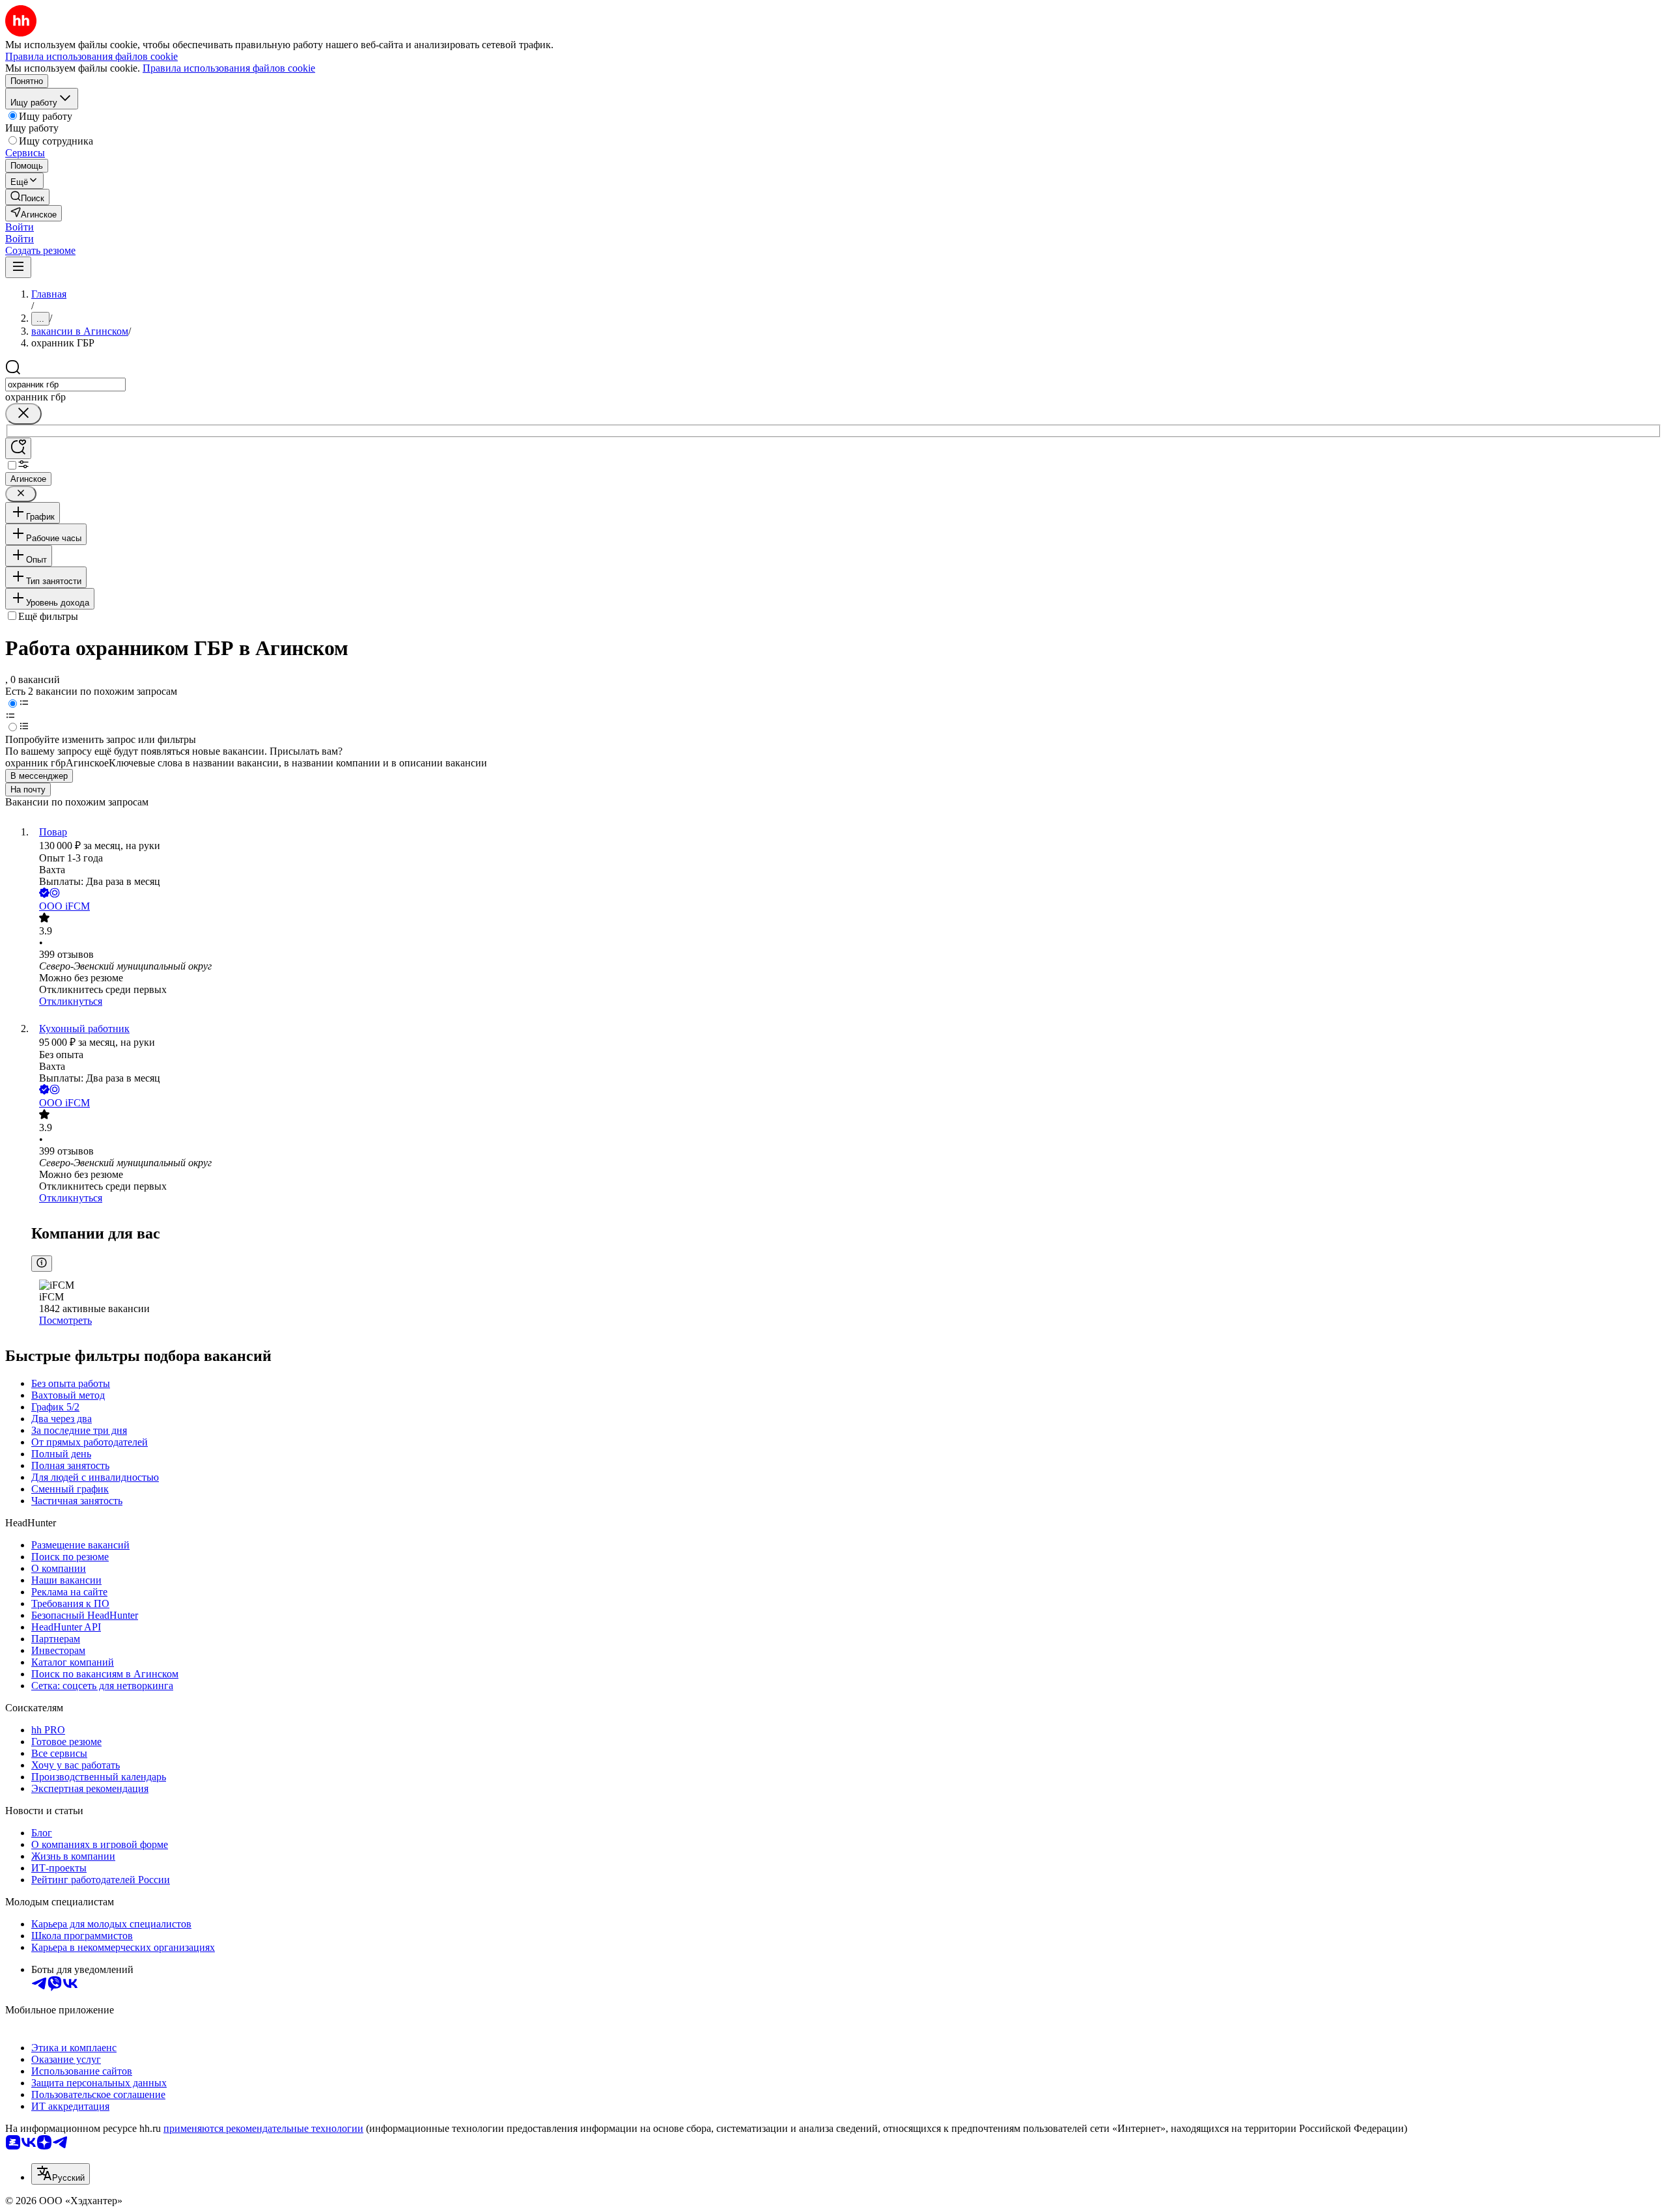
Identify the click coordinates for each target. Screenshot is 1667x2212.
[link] (27, 197)
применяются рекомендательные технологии (263, 2128)
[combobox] (65, 385)
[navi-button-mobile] (18, 267)
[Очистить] (23, 414)
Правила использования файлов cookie (229, 68)
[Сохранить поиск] (18, 448)
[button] (20, 227)
